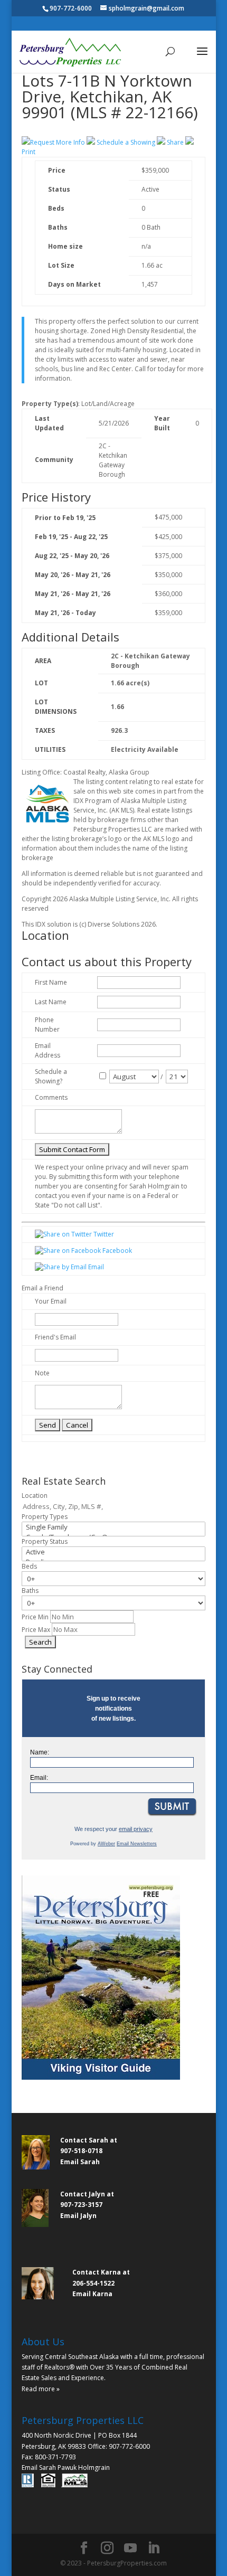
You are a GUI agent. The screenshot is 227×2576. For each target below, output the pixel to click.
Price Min (35, 1617)
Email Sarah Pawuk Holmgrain (66, 2468)
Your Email (51, 1301)
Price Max (36, 1630)
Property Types (45, 1517)
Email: (39, 1778)
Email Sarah (80, 2162)
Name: (40, 1752)
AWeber (106, 1844)
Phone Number (47, 1025)
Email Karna (92, 2294)
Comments (51, 1097)
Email (95, 1267)
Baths (30, 1591)
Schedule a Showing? (51, 1076)
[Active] (113, 1552)
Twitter (103, 1234)
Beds (29, 1566)
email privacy (136, 1829)
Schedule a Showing (126, 142)
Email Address (48, 1050)
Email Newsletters (137, 1844)
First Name (51, 982)
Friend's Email (55, 1337)
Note (42, 1373)
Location (35, 1495)
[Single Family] (113, 1527)
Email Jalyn (78, 2216)
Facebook (116, 1251)
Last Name (51, 1002)
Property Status (45, 1541)
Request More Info (58, 142)
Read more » (41, 2389)
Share (175, 142)
